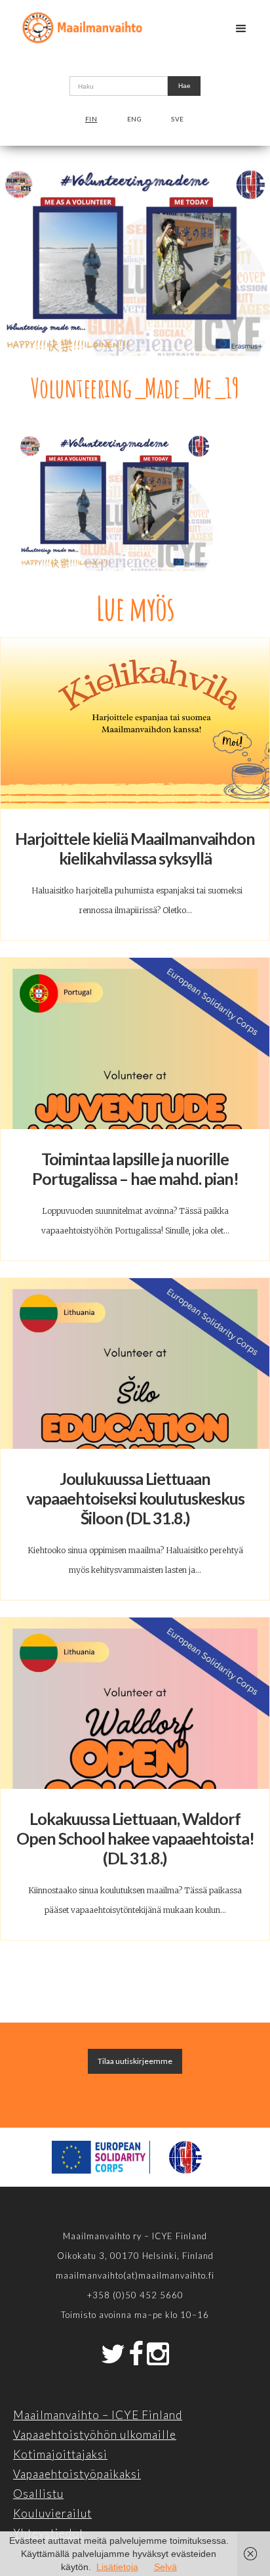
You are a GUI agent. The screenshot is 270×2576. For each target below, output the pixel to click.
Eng (135, 119)
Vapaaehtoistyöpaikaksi (77, 2474)
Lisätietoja (117, 2567)
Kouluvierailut (52, 2513)
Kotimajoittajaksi (60, 2454)
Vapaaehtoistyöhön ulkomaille (95, 2435)
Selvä (165, 2567)
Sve (178, 119)
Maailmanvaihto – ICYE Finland (98, 2415)
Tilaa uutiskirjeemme (135, 2061)
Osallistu (38, 2494)
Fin (91, 119)
